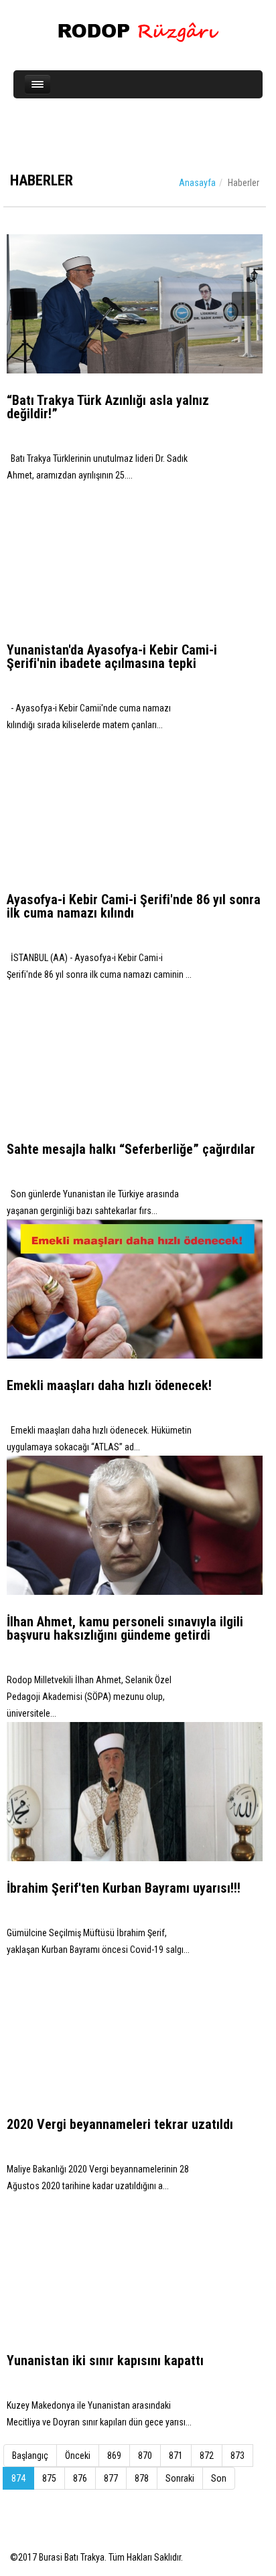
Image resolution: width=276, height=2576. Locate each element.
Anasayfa (197, 183)
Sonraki (180, 2478)
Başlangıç (30, 2456)
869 (114, 2456)
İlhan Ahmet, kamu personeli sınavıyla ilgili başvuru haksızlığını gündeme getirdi (125, 1628)
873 (237, 2456)
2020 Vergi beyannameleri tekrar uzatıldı (120, 2124)
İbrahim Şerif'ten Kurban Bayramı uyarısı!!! (124, 1888)
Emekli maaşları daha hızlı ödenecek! (109, 1385)
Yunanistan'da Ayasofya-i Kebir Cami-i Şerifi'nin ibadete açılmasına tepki (112, 657)
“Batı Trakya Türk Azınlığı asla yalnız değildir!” (108, 407)
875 (49, 2478)
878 (142, 2478)
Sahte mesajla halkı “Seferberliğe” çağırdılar (131, 1149)
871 (176, 2456)
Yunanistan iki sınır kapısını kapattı (105, 2360)
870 (145, 2456)
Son (219, 2478)
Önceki (78, 2456)
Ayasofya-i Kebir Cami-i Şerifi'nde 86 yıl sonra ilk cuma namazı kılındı (134, 906)
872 (207, 2456)
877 (111, 2478)
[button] (25, 304)
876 (80, 2478)
